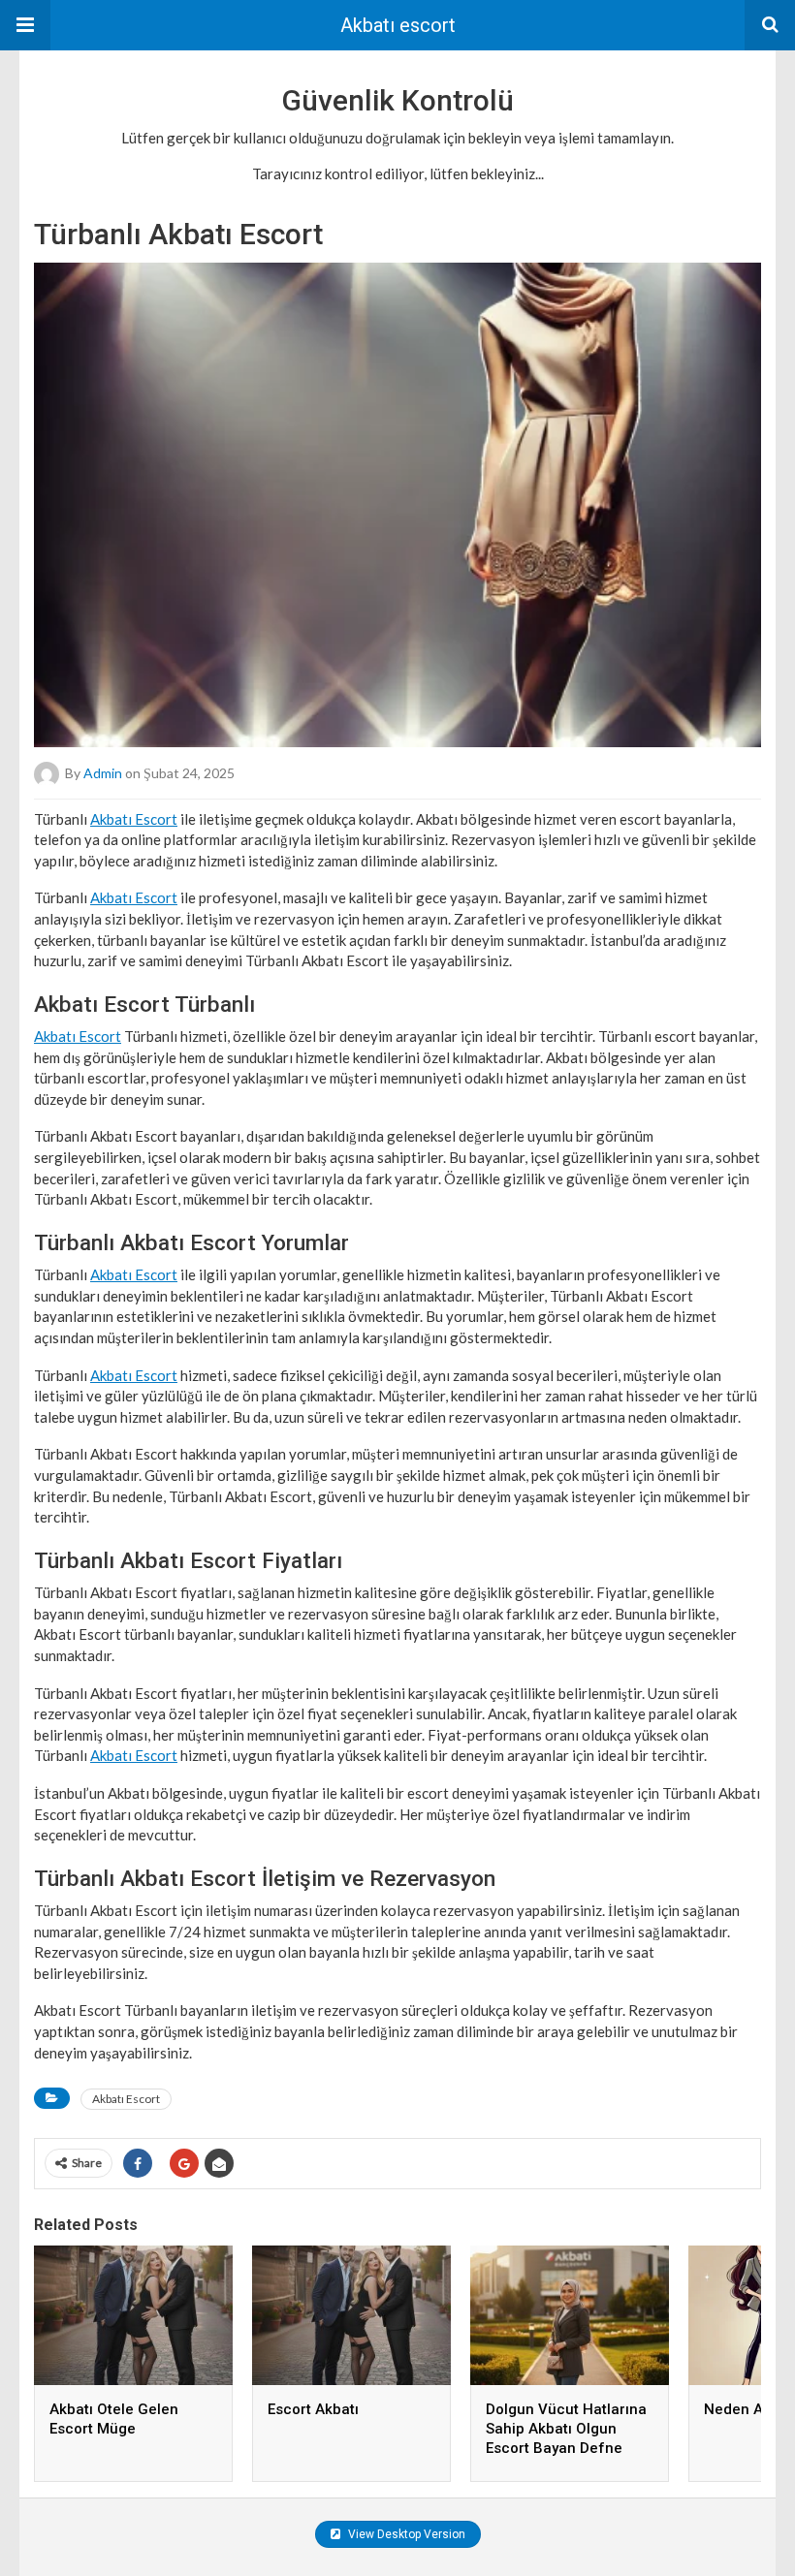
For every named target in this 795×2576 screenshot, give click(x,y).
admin (103, 772)
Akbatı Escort (134, 819)
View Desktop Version (405, 2534)
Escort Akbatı (313, 2409)
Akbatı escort (398, 25)
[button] (25, 25)
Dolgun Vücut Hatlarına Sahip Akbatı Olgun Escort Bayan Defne (566, 2429)
